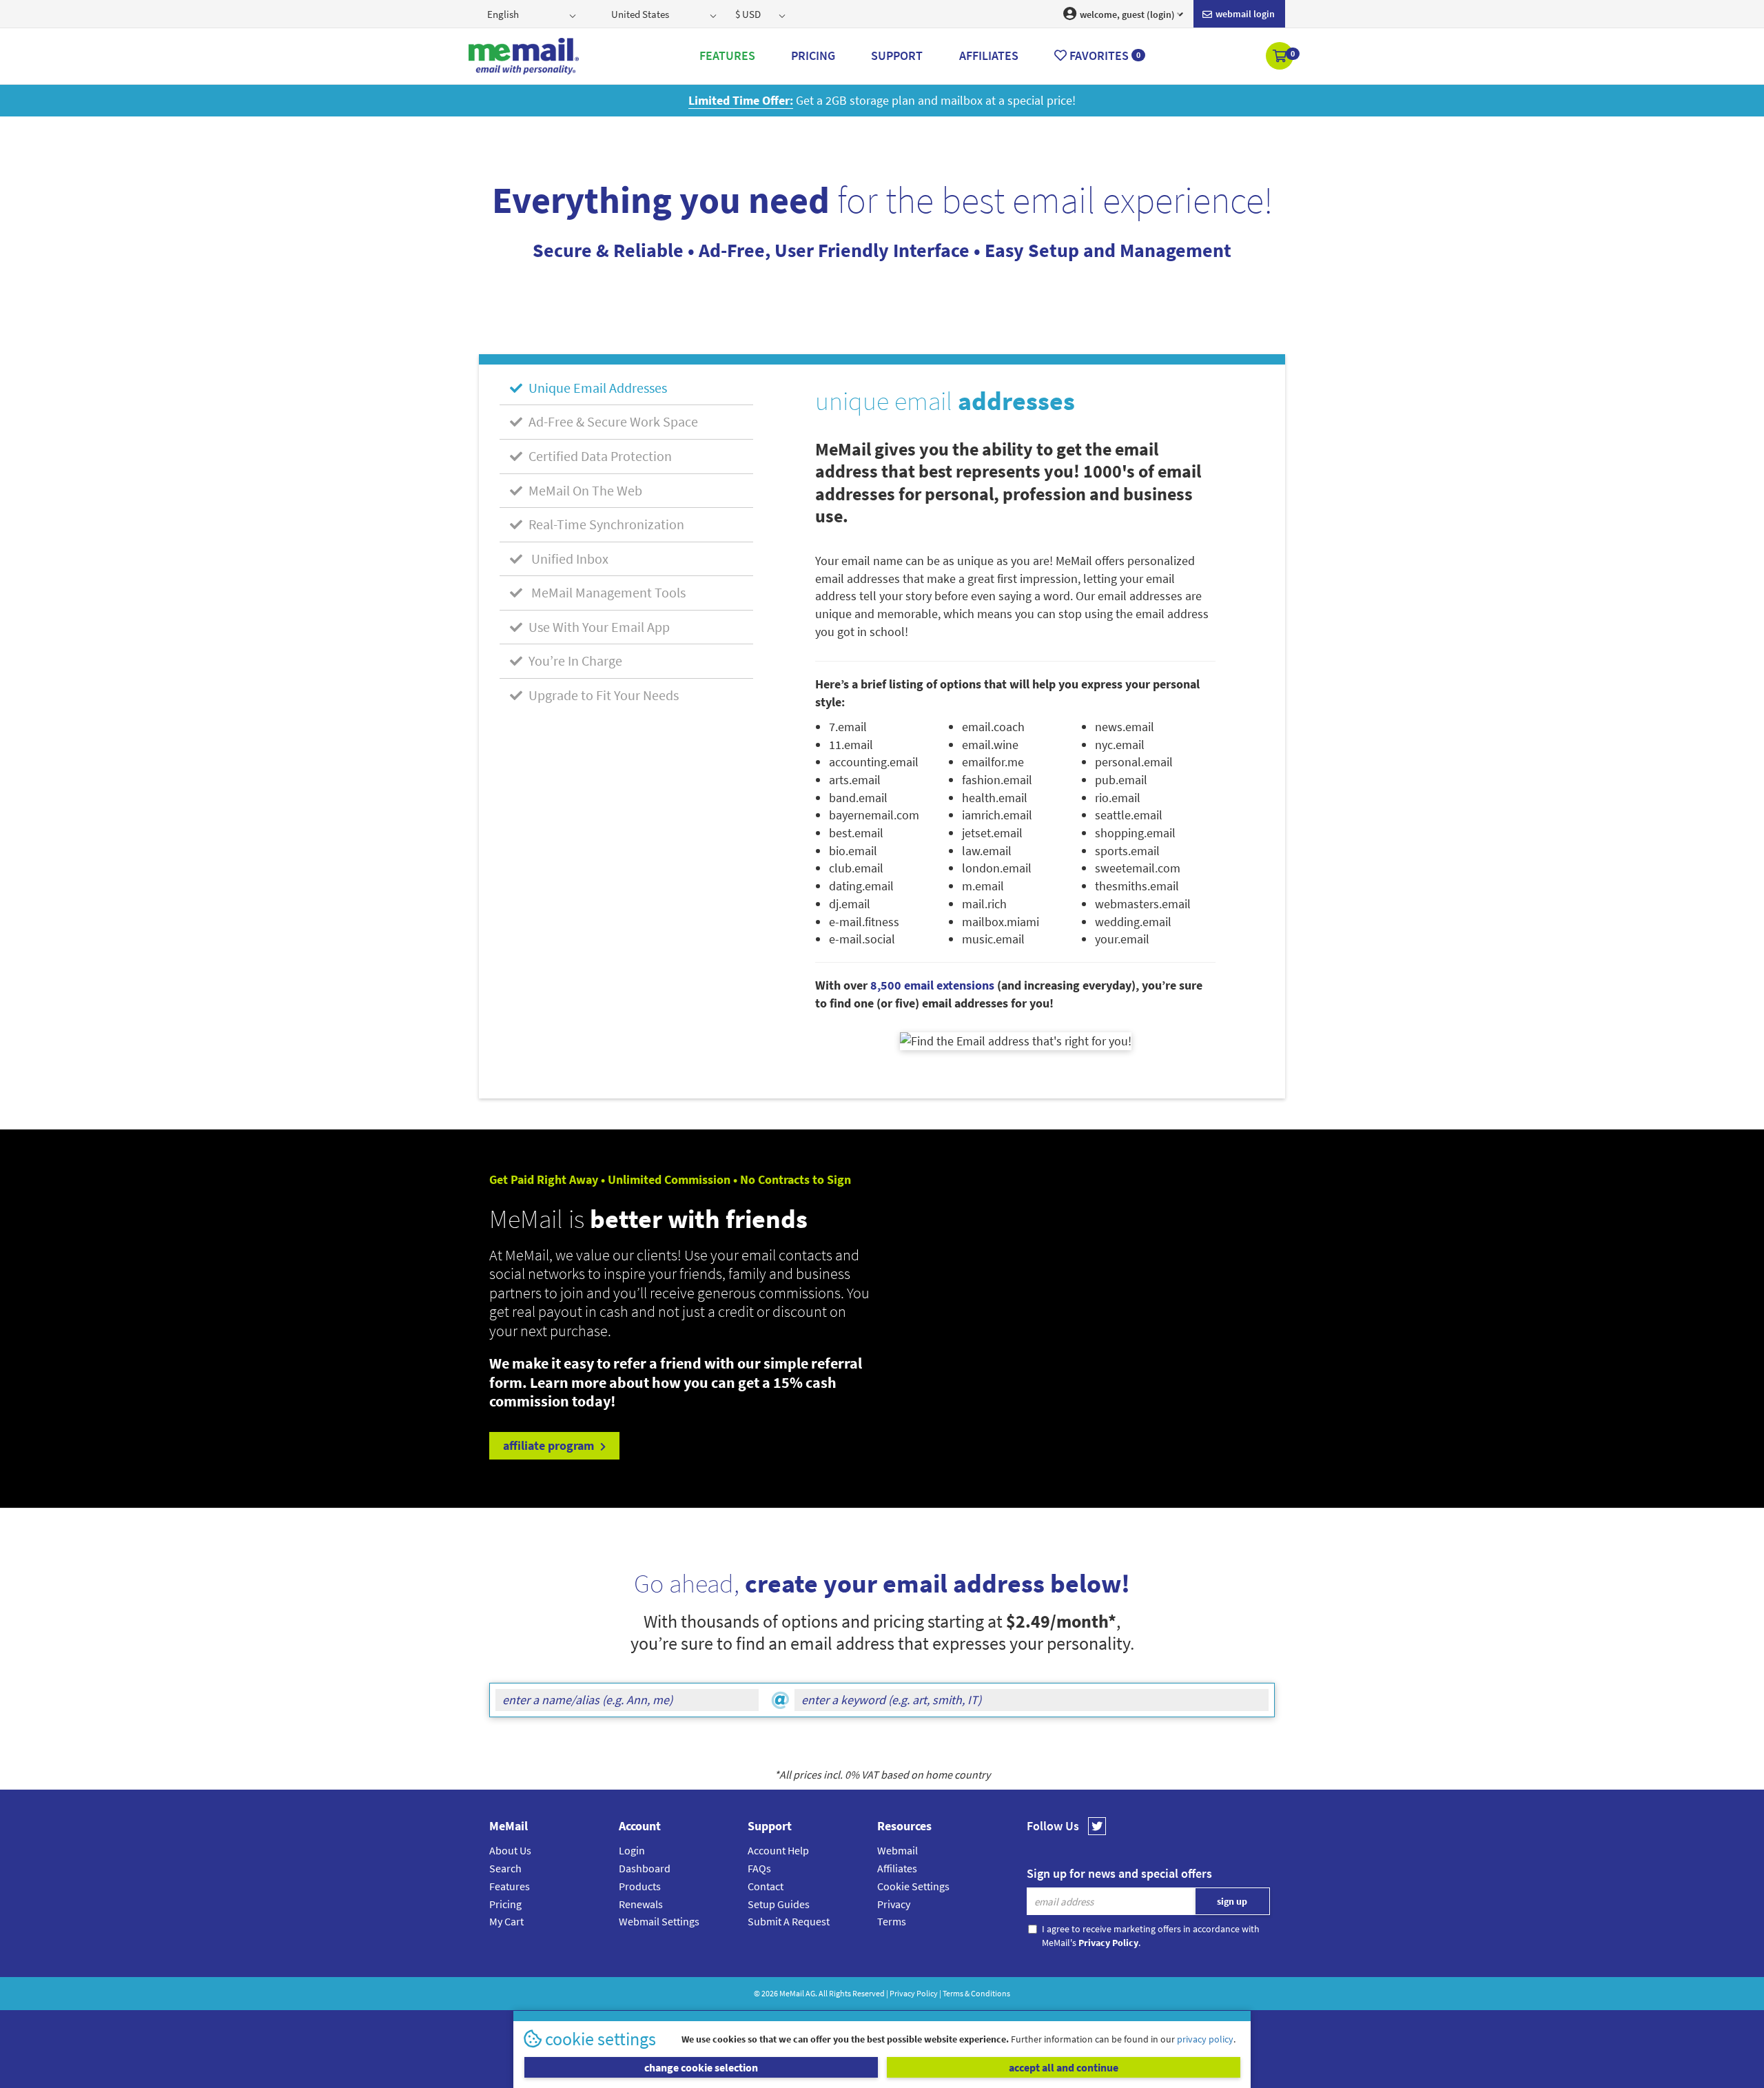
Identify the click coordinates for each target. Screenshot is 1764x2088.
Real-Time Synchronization (605, 524)
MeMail (792, 1993)
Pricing (505, 1904)
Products (640, 1886)
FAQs (759, 1868)
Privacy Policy (914, 1993)
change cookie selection (701, 2067)
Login (632, 1850)
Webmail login (1244, 14)
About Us (510, 1850)
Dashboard (645, 1868)
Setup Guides (779, 1904)
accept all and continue (1064, 2067)
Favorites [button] (1104, 55)
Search (505, 1868)
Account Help (778, 1850)
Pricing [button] (813, 55)
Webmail (898, 1850)
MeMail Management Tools (606, 592)
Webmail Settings (659, 1921)
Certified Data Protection (599, 456)
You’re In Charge (574, 661)
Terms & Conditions (976, 1993)
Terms (892, 1921)
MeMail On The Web (584, 490)
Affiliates (897, 1868)
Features (510, 1886)
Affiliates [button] (989, 55)
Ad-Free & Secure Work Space (612, 421)
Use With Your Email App (598, 627)
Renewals (641, 1904)
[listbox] (533, 14)
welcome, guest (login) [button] (1126, 14)
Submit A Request (789, 1921)
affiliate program (550, 1445)
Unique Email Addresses (596, 388)
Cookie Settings (913, 1886)
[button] (1281, 57)
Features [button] (727, 55)
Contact (766, 1886)
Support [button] (897, 55)
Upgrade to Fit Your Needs (602, 695)
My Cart (506, 1921)
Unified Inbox (567, 559)
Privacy (894, 1904)
